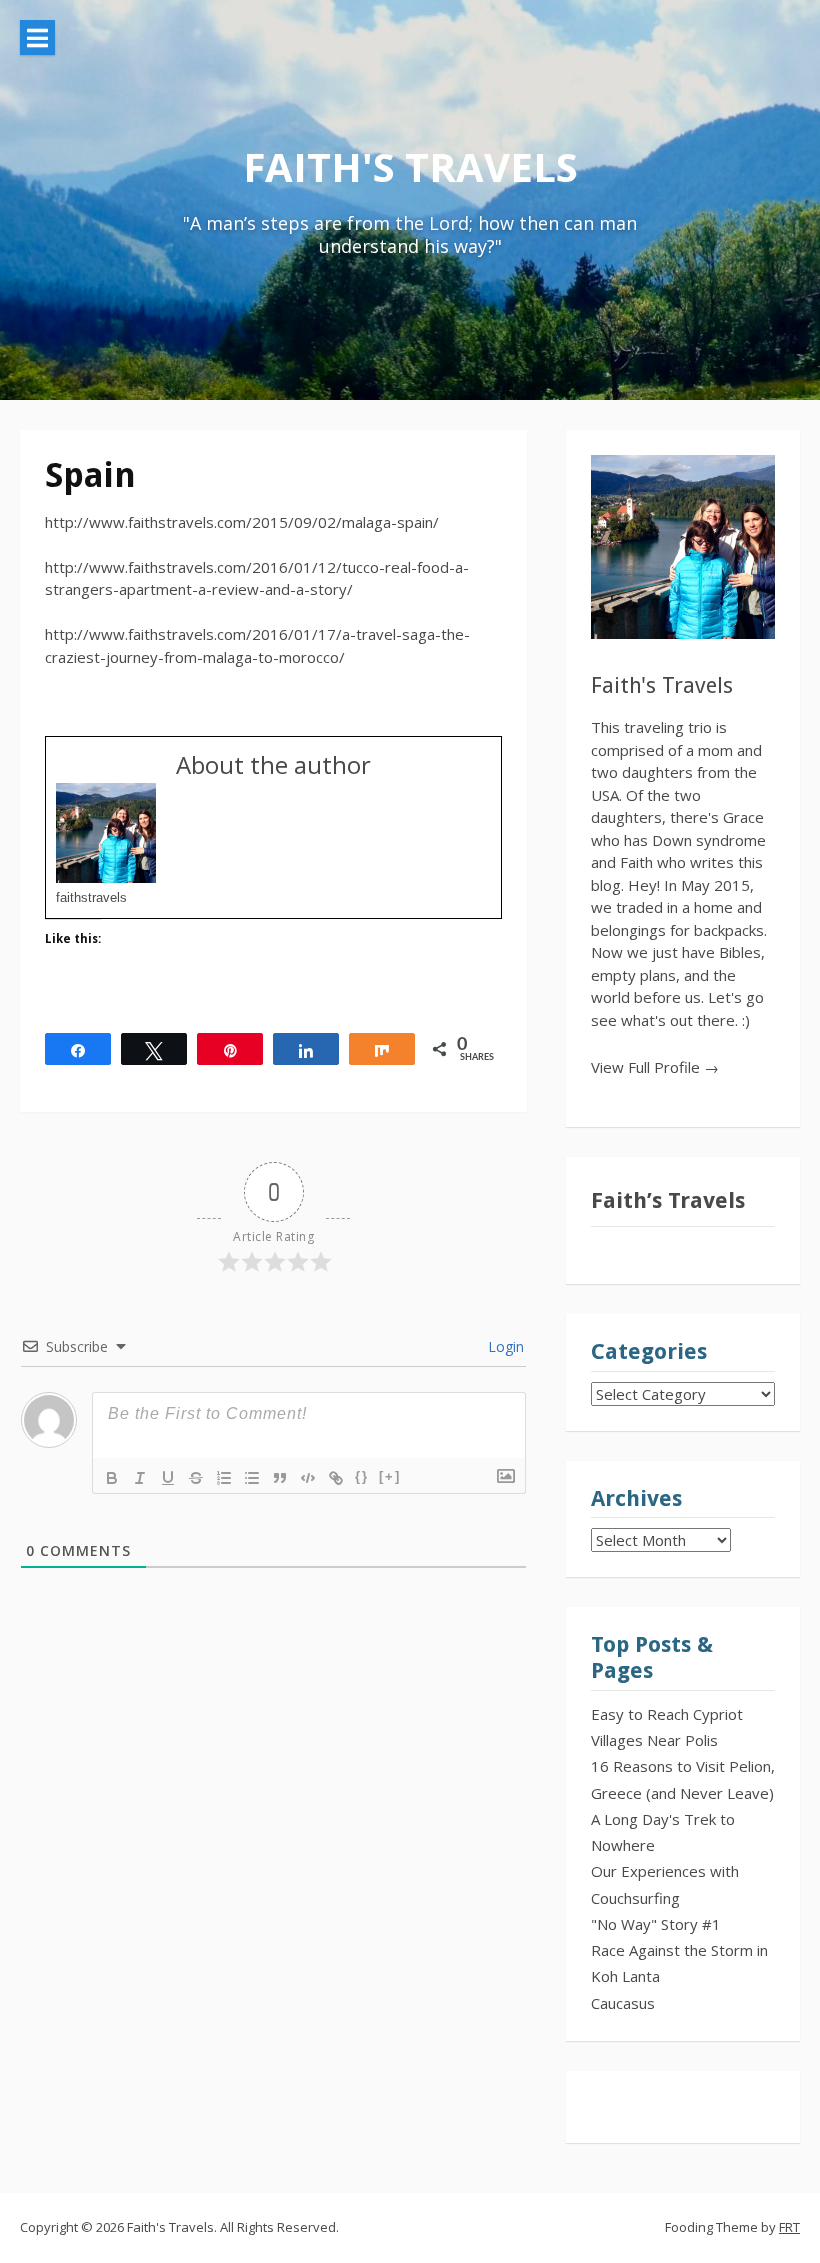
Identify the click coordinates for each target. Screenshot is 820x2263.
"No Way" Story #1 (656, 1924)
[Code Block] (308, 1478)
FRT (789, 2227)
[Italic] (140, 1478)
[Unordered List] (252, 1478)
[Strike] (196, 1478)
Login (504, 1346)
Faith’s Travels (668, 1200)
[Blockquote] (280, 1478)
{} (362, 1476)
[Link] (336, 1478)
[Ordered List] (224, 1478)
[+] (390, 1476)
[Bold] (112, 1478)
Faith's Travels (410, 166)
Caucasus (623, 2003)
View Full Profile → (655, 1067)
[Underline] (168, 1478)
